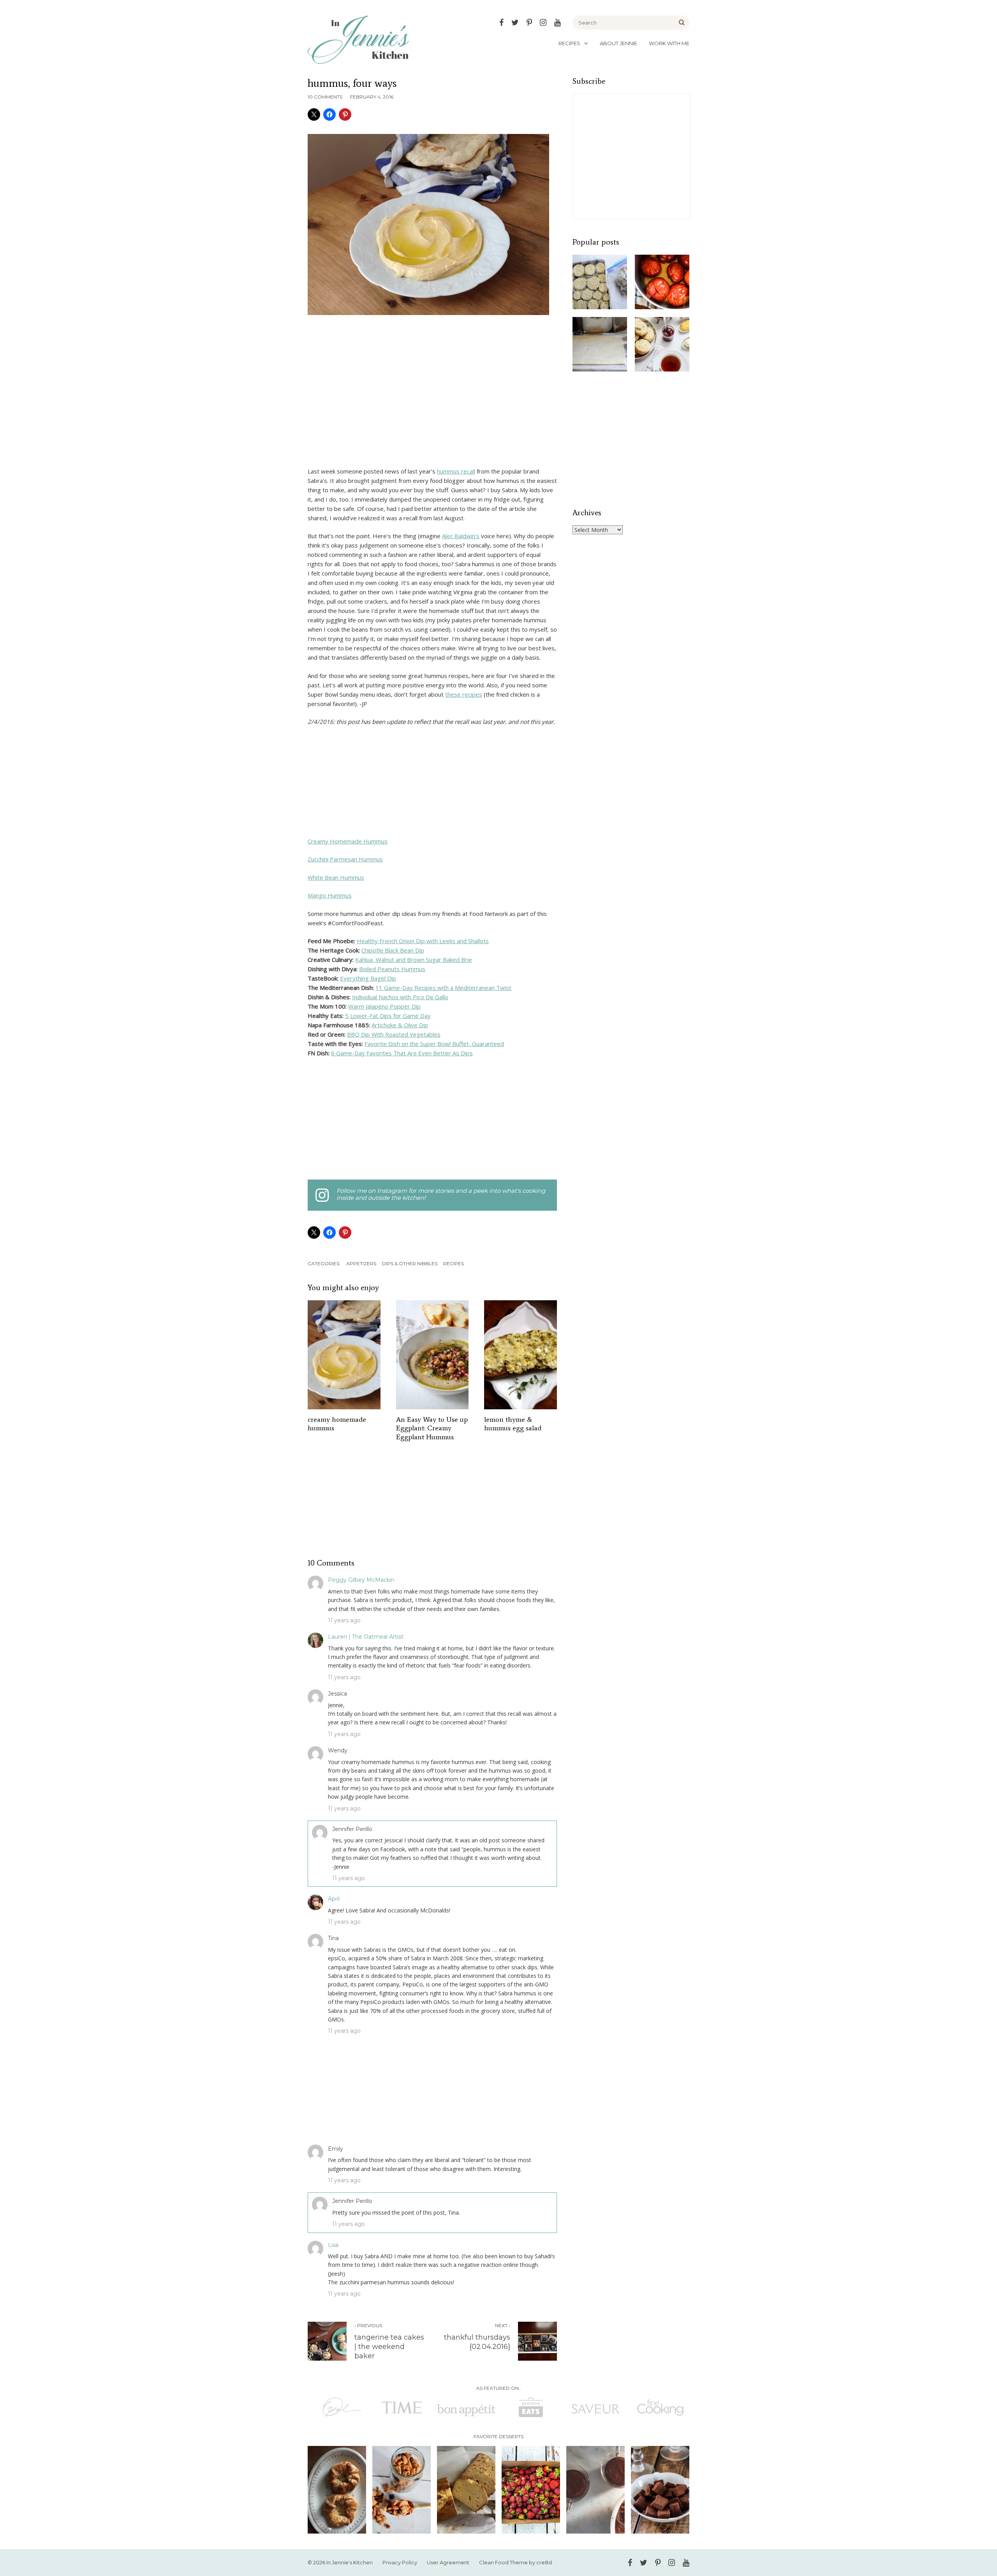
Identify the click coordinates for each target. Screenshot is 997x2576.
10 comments (325, 97)
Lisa (333, 2245)
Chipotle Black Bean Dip (393, 950)
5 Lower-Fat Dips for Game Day (388, 1016)
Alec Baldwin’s (461, 536)
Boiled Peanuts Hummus (392, 969)
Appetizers (361, 1263)
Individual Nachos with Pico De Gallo (400, 997)
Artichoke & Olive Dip (400, 1025)
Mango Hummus (330, 895)
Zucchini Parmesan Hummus (345, 859)
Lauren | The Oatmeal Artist (366, 1637)
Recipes (569, 43)
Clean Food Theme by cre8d (515, 2562)
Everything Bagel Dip (368, 978)
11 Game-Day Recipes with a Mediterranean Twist (443, 988)
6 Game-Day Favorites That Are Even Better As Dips (402, 1053)
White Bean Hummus (336, 877)
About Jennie (618, 43)
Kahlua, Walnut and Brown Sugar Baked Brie (414, 960)
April (334, 1899)
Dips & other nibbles (410, 1263)
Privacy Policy (400, 2562)
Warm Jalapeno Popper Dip (384, 1006)
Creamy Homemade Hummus (348, 841)
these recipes (464, 694)
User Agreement (448, 2562)
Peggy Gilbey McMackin (361, 1580)
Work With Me (669, 43)
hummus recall (456, 471)
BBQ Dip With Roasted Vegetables (394, 1034)
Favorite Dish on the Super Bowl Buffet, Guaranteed (434, 1044)
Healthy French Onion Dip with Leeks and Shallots (423, 941)
